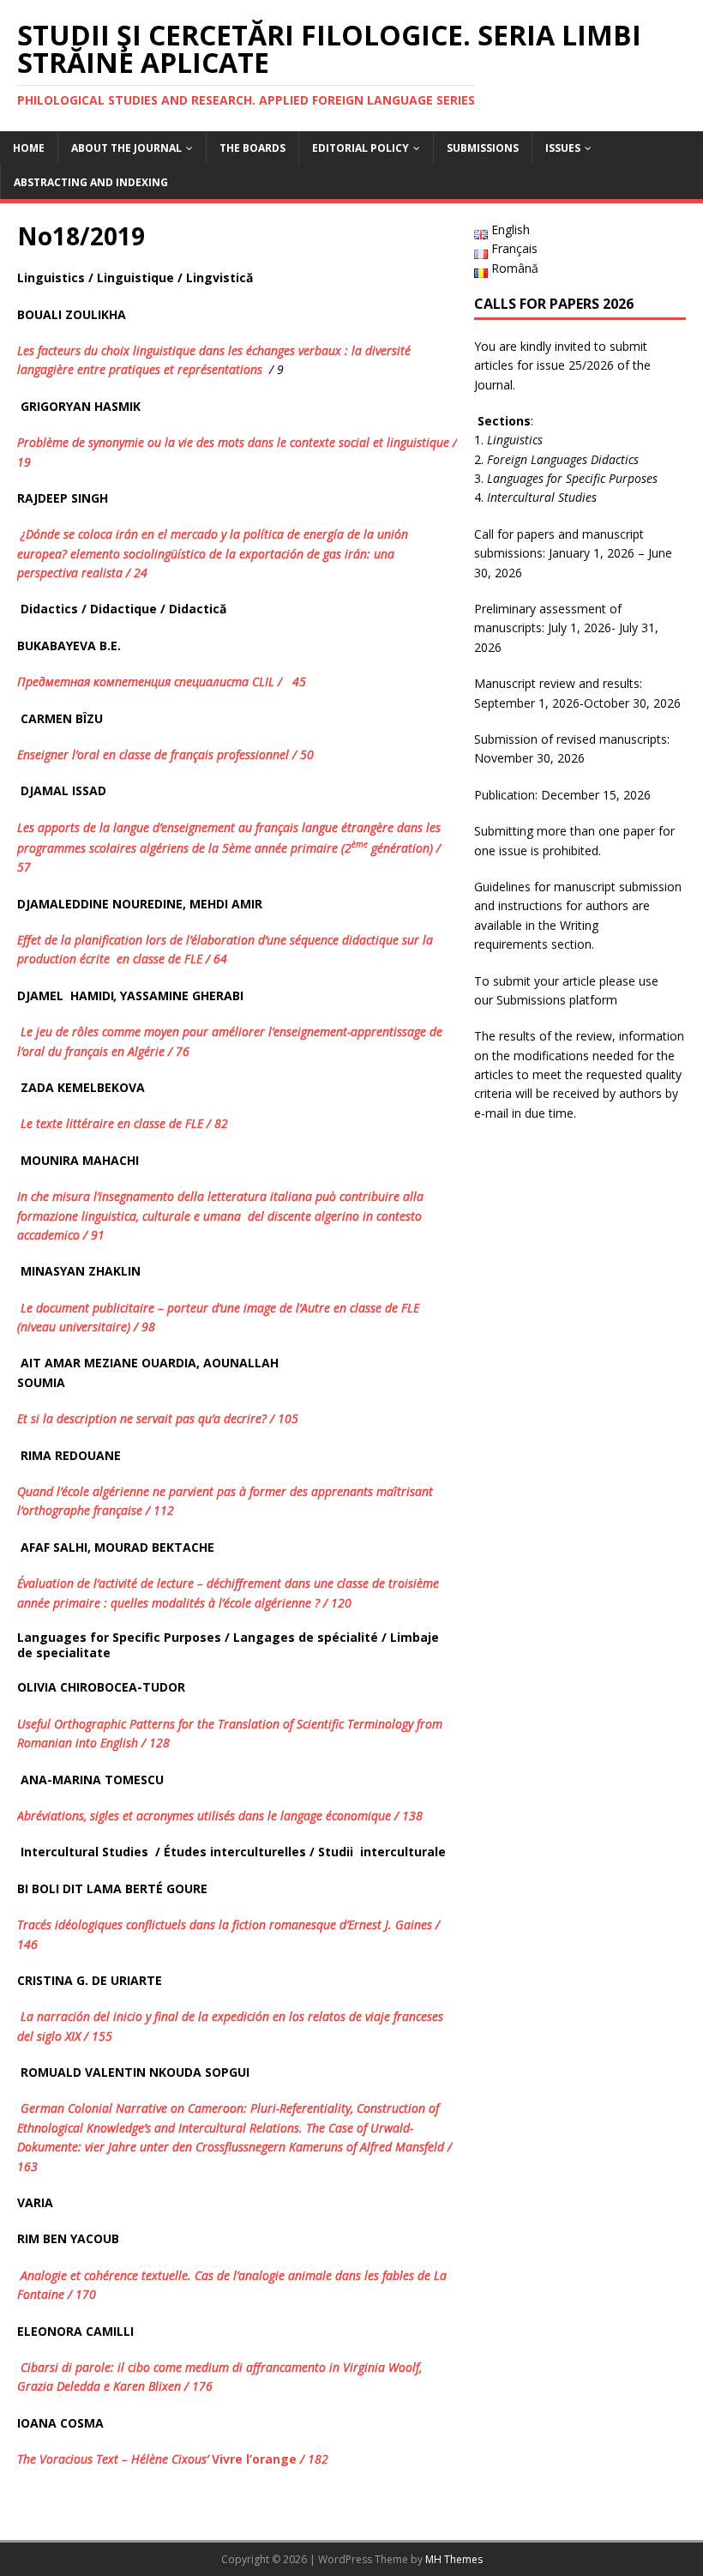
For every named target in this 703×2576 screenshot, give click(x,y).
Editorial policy (361, 148)
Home (29, 148)
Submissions (483, 148)
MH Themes (454, 2559)
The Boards (252, 148)
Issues (563, 148)
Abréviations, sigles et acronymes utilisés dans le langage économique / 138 (222, 1816)
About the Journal (126, 148)
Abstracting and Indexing (91, 182)
